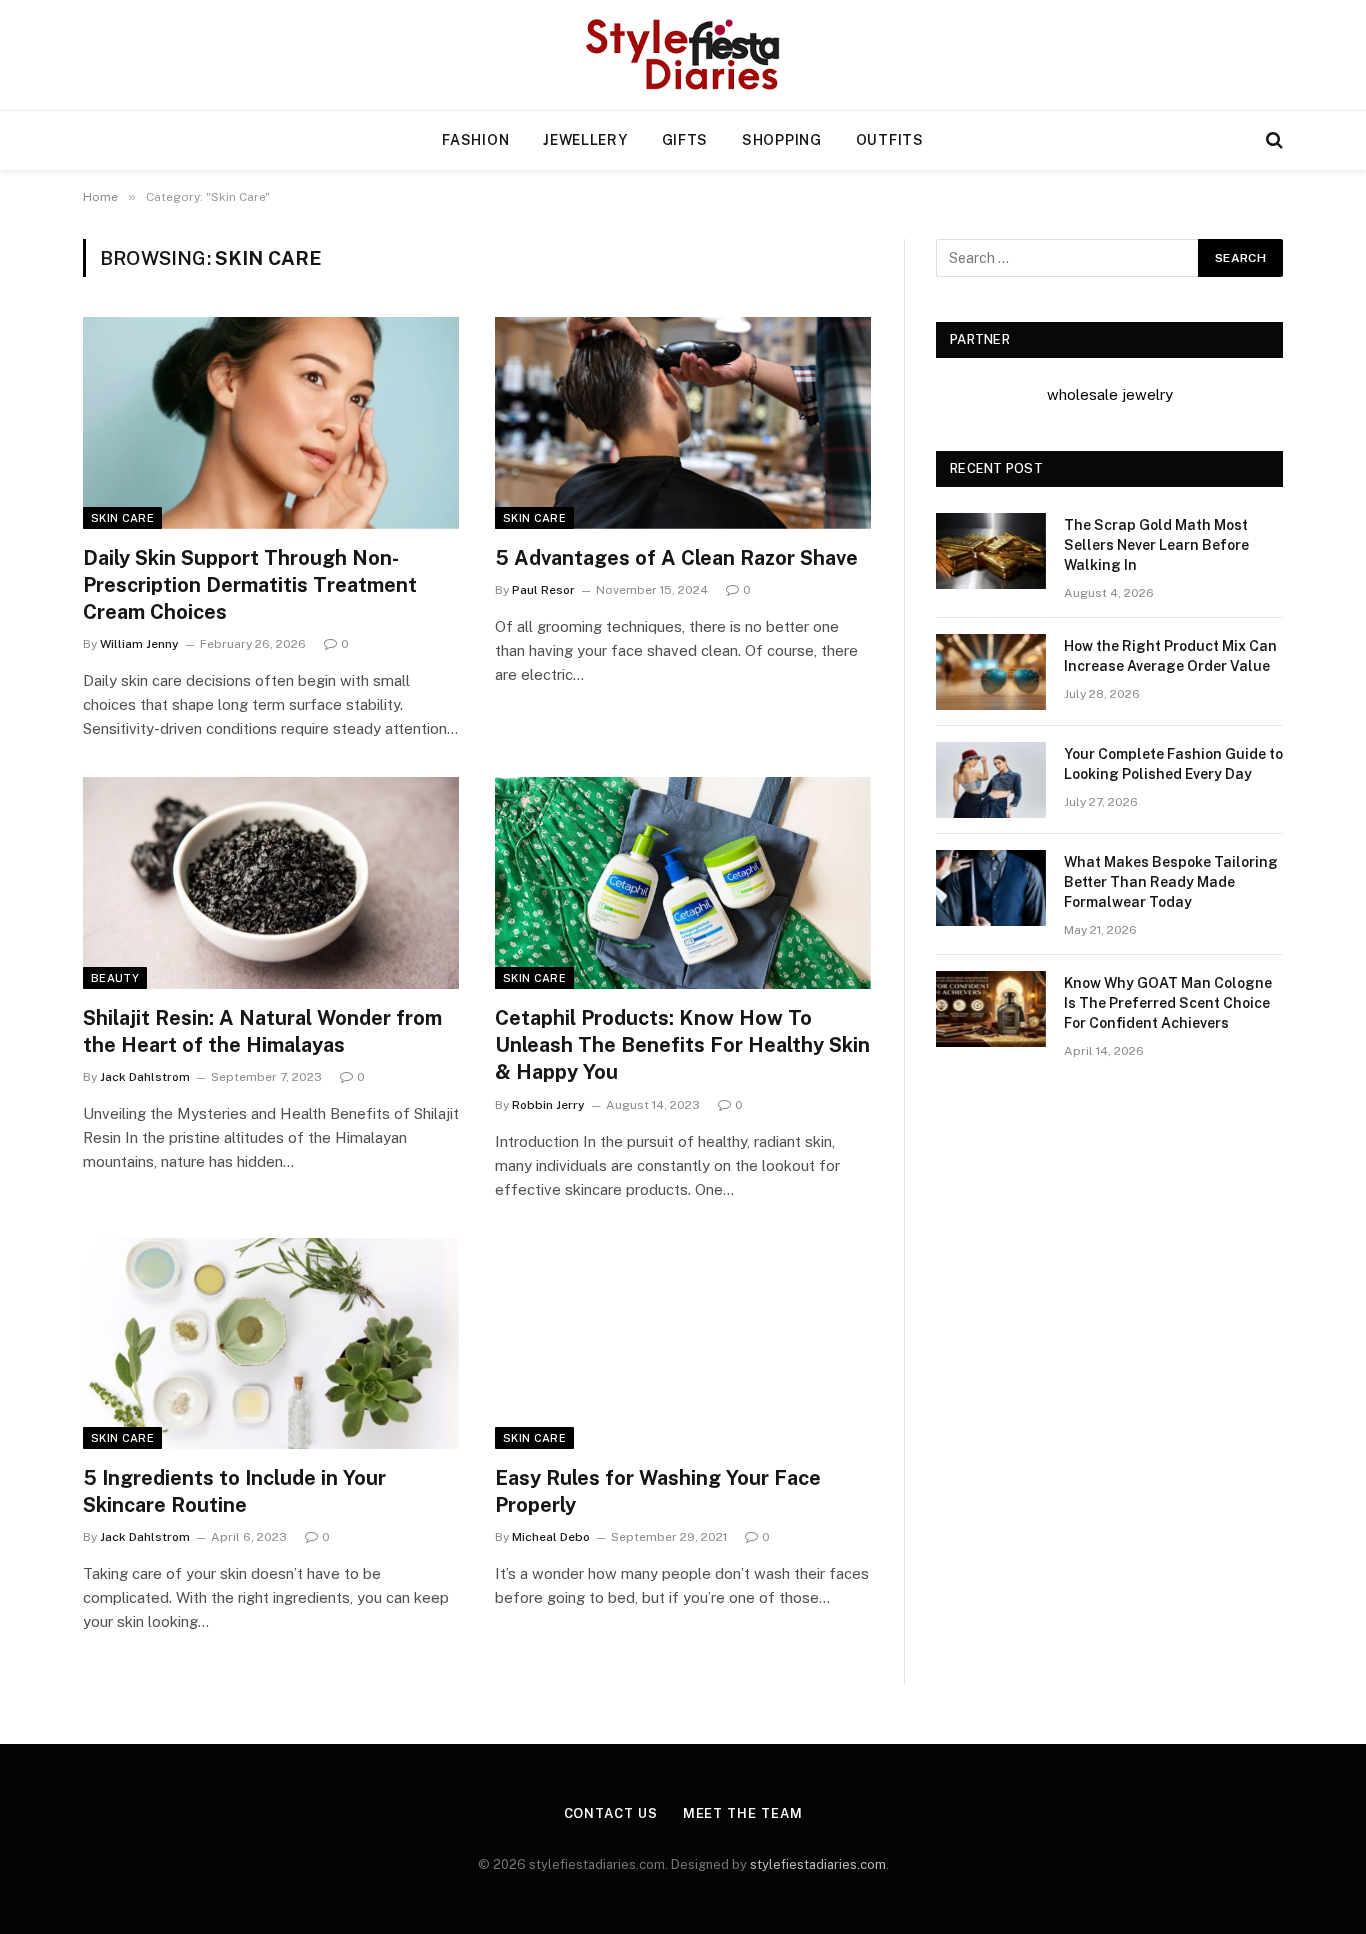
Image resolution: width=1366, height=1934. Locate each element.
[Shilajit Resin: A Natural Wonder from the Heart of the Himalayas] (271, 883)
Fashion (475, 140)
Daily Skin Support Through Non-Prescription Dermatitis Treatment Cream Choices (250, 585)
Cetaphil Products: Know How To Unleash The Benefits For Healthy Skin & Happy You (682, 1045)
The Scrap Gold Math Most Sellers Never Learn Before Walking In (1156, 545)
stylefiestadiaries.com (818, 1864)
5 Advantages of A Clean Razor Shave (676, 558)
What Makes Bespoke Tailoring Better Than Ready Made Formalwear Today (1171, 882)
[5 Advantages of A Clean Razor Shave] (683, 423)
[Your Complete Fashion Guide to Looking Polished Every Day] (991, 780)
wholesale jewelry (1110, 394)
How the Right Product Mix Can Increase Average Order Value (1170, 656)
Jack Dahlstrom (145, 1077)
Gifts (685, 140)
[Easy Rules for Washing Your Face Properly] (683, 1344)
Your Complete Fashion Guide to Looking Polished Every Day (1173, 764)
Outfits (890, 140)
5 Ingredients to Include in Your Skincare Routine (234, 1491)
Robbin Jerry (548, 1105)
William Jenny (139, 644)
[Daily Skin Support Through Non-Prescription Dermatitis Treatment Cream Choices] (271, 423)
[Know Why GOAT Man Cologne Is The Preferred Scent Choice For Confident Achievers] (991, 1009)
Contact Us (611, 1813)
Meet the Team (743, 1813)
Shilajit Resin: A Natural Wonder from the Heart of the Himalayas (262, 1031)
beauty (115, 978)
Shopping (782, 140)
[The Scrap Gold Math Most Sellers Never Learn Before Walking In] (991, 551)
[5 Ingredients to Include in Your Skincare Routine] (271, 1344)
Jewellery (585, 140)
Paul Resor (543, 590)
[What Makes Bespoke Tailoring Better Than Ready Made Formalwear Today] (991, 888)
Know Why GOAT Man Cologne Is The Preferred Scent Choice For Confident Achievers (1168, 1003)
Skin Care (122, 518)
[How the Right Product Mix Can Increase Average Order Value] (991, 672)
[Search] (1272, 140)
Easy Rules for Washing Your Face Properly (658, 1491)
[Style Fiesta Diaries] (683, 55)
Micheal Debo (551, 1537)
